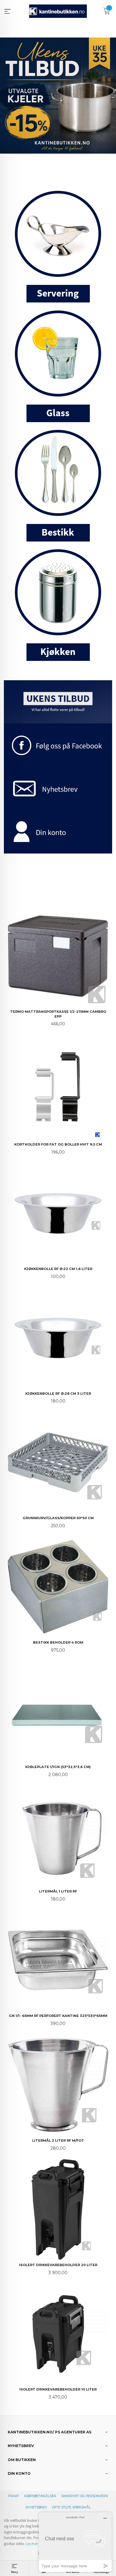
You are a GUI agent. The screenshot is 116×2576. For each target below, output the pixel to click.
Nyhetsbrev (36, 2507)
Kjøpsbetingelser (40, 2496)
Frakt (14, 2496)
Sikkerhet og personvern (85, 2496)
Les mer (32, 2544)
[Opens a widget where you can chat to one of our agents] (75, 2542)
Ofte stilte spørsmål (71, 2507)
